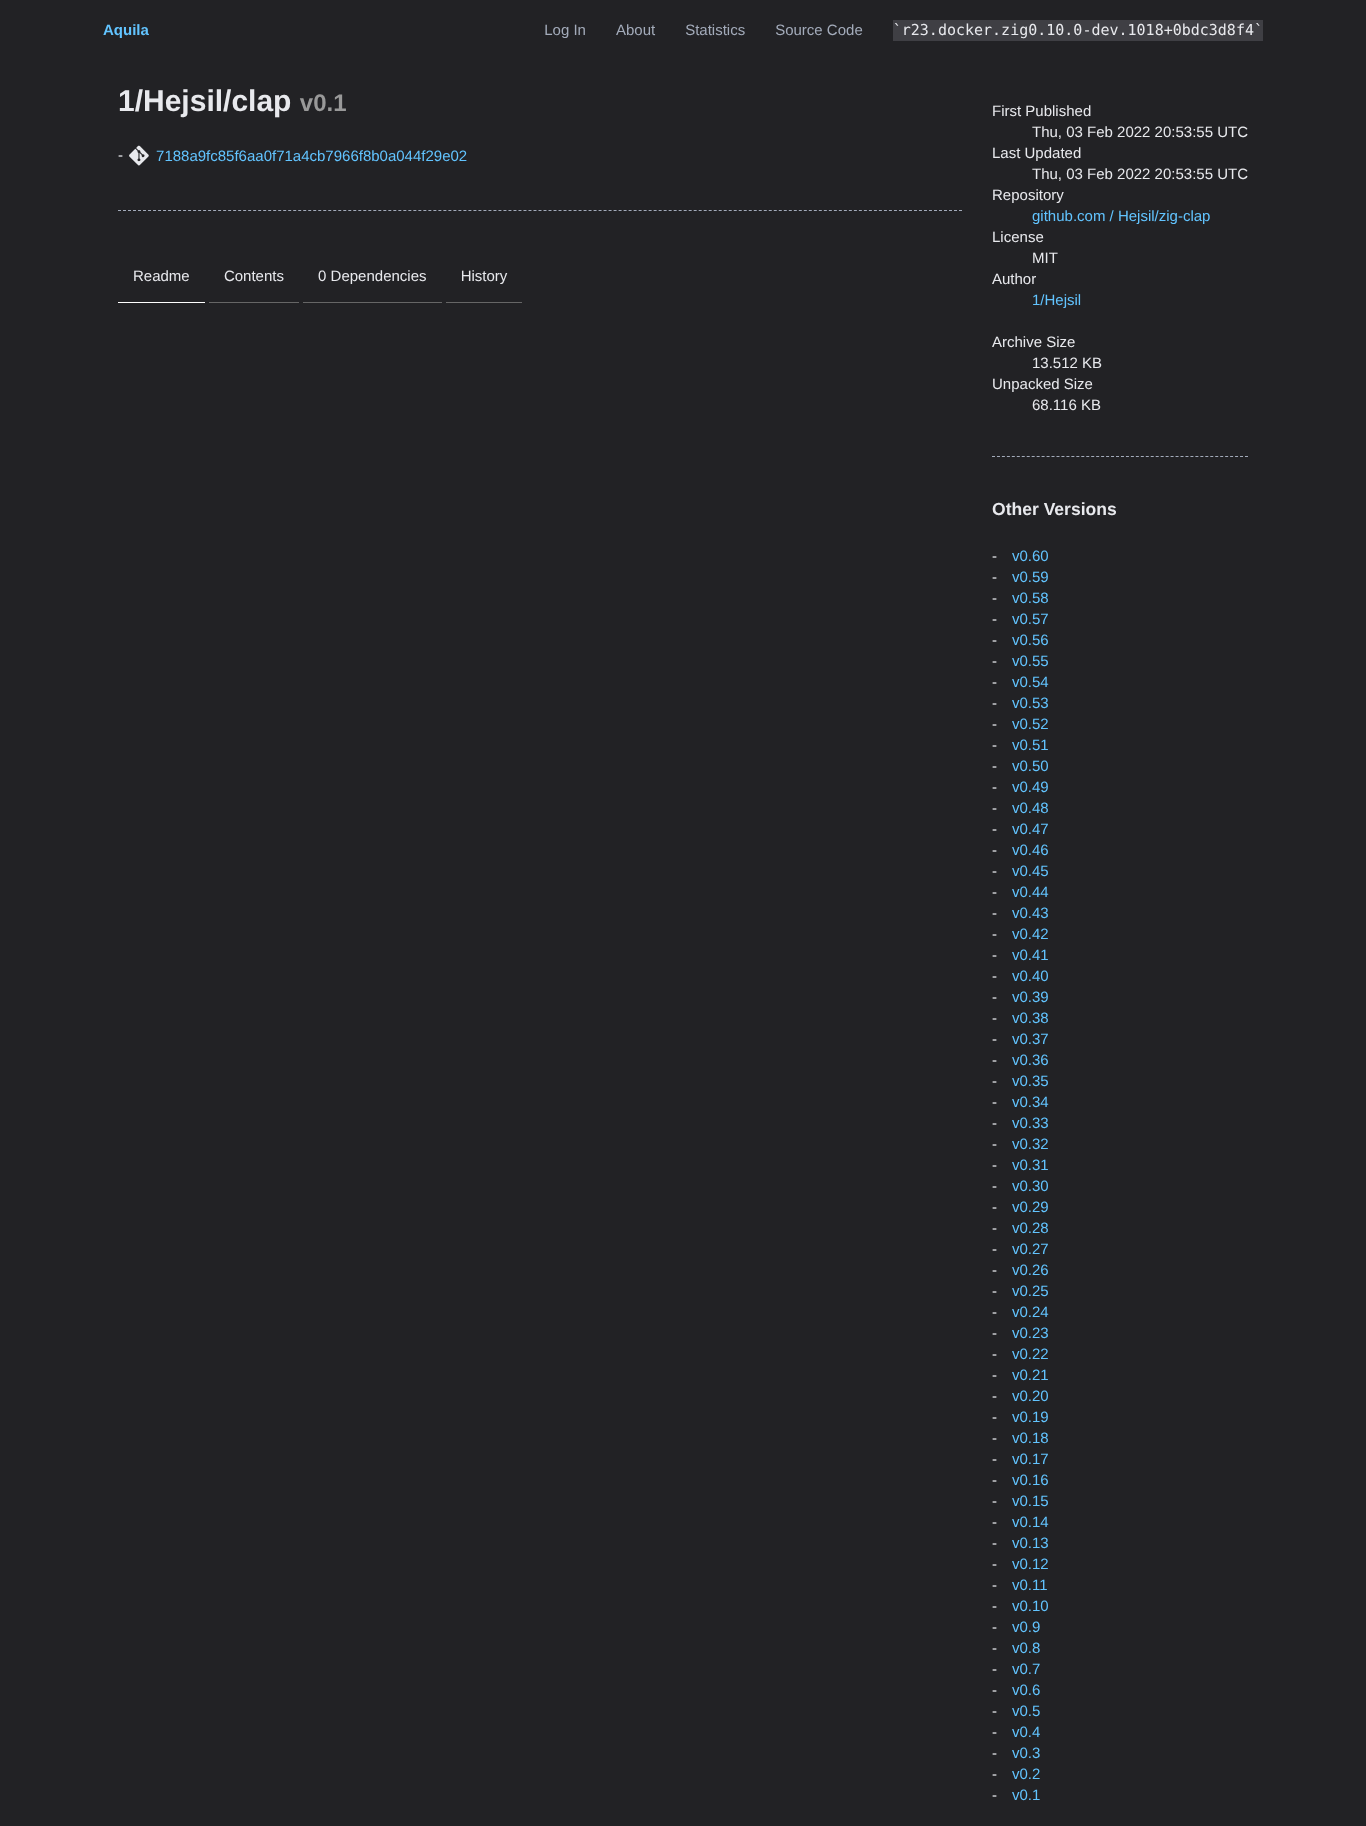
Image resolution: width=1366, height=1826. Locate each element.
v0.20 (1030, 1396)
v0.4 (1026, 1732)
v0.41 (1030, 955)
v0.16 (1030, 1480)
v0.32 (1030, 1144)
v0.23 (1030, 1333)
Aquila (126, 30)
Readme (161, 276)
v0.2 (1026, 1774)
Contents (254, 276)
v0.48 (1030, 808)
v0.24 (1030, 1312)
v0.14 (1030, 1522)
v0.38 (1030, 1018)
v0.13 (1030, 1543)
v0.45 (1030, 871)
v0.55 (1030, 661)
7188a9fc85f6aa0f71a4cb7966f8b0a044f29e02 (311, 156)
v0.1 (1026, 1795)
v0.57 (1030, 619)
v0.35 (1030, 1081)
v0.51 (1030, 745)
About (635, 30)
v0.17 (1030, 1459)
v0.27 (1030, 1249)
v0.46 (1030, 850)
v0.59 (1030, 577)
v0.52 (1030, 724)
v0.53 (1030, 703)
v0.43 (1030, 913)
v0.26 (1030, 1270)
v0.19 (1030, 1417)
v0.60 (1030, 556)
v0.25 (1030, 1291)
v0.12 (1030, 1564)
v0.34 (1030, 1102)
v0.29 (1030, 1207)
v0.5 (1026, 1711)
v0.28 (1030, 1228)
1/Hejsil (1056, 300)
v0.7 (1026, 1669)
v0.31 (1030, 1165)
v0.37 (1030, 1039)
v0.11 (1030, 1585)
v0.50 (1030, 766)
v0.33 (1030, 1123)
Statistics (715, 30)
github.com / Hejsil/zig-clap (1121, 216)
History (484, 276)
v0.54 (1030, 682)
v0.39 (1030, 997)
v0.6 (1026, 1690)
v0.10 (1030, 1606)
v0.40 (1030, 976)
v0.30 (1030, 1186)
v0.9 (1026, 1627)
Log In (565, 30)
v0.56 (1030, 640)
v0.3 (1026, 1753)
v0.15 (1030, 1501)
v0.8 (1026, 1648)
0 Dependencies (372, 276)
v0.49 (1030, 787)
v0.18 (1030, 1438)
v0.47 (1030, 829)
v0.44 (1030, 892)
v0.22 (1030, 1354)
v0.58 (1030, 598)
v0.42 (1030, 934)
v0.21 (1030, 1375)
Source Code (819, 30)
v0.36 (1030, 1060)
